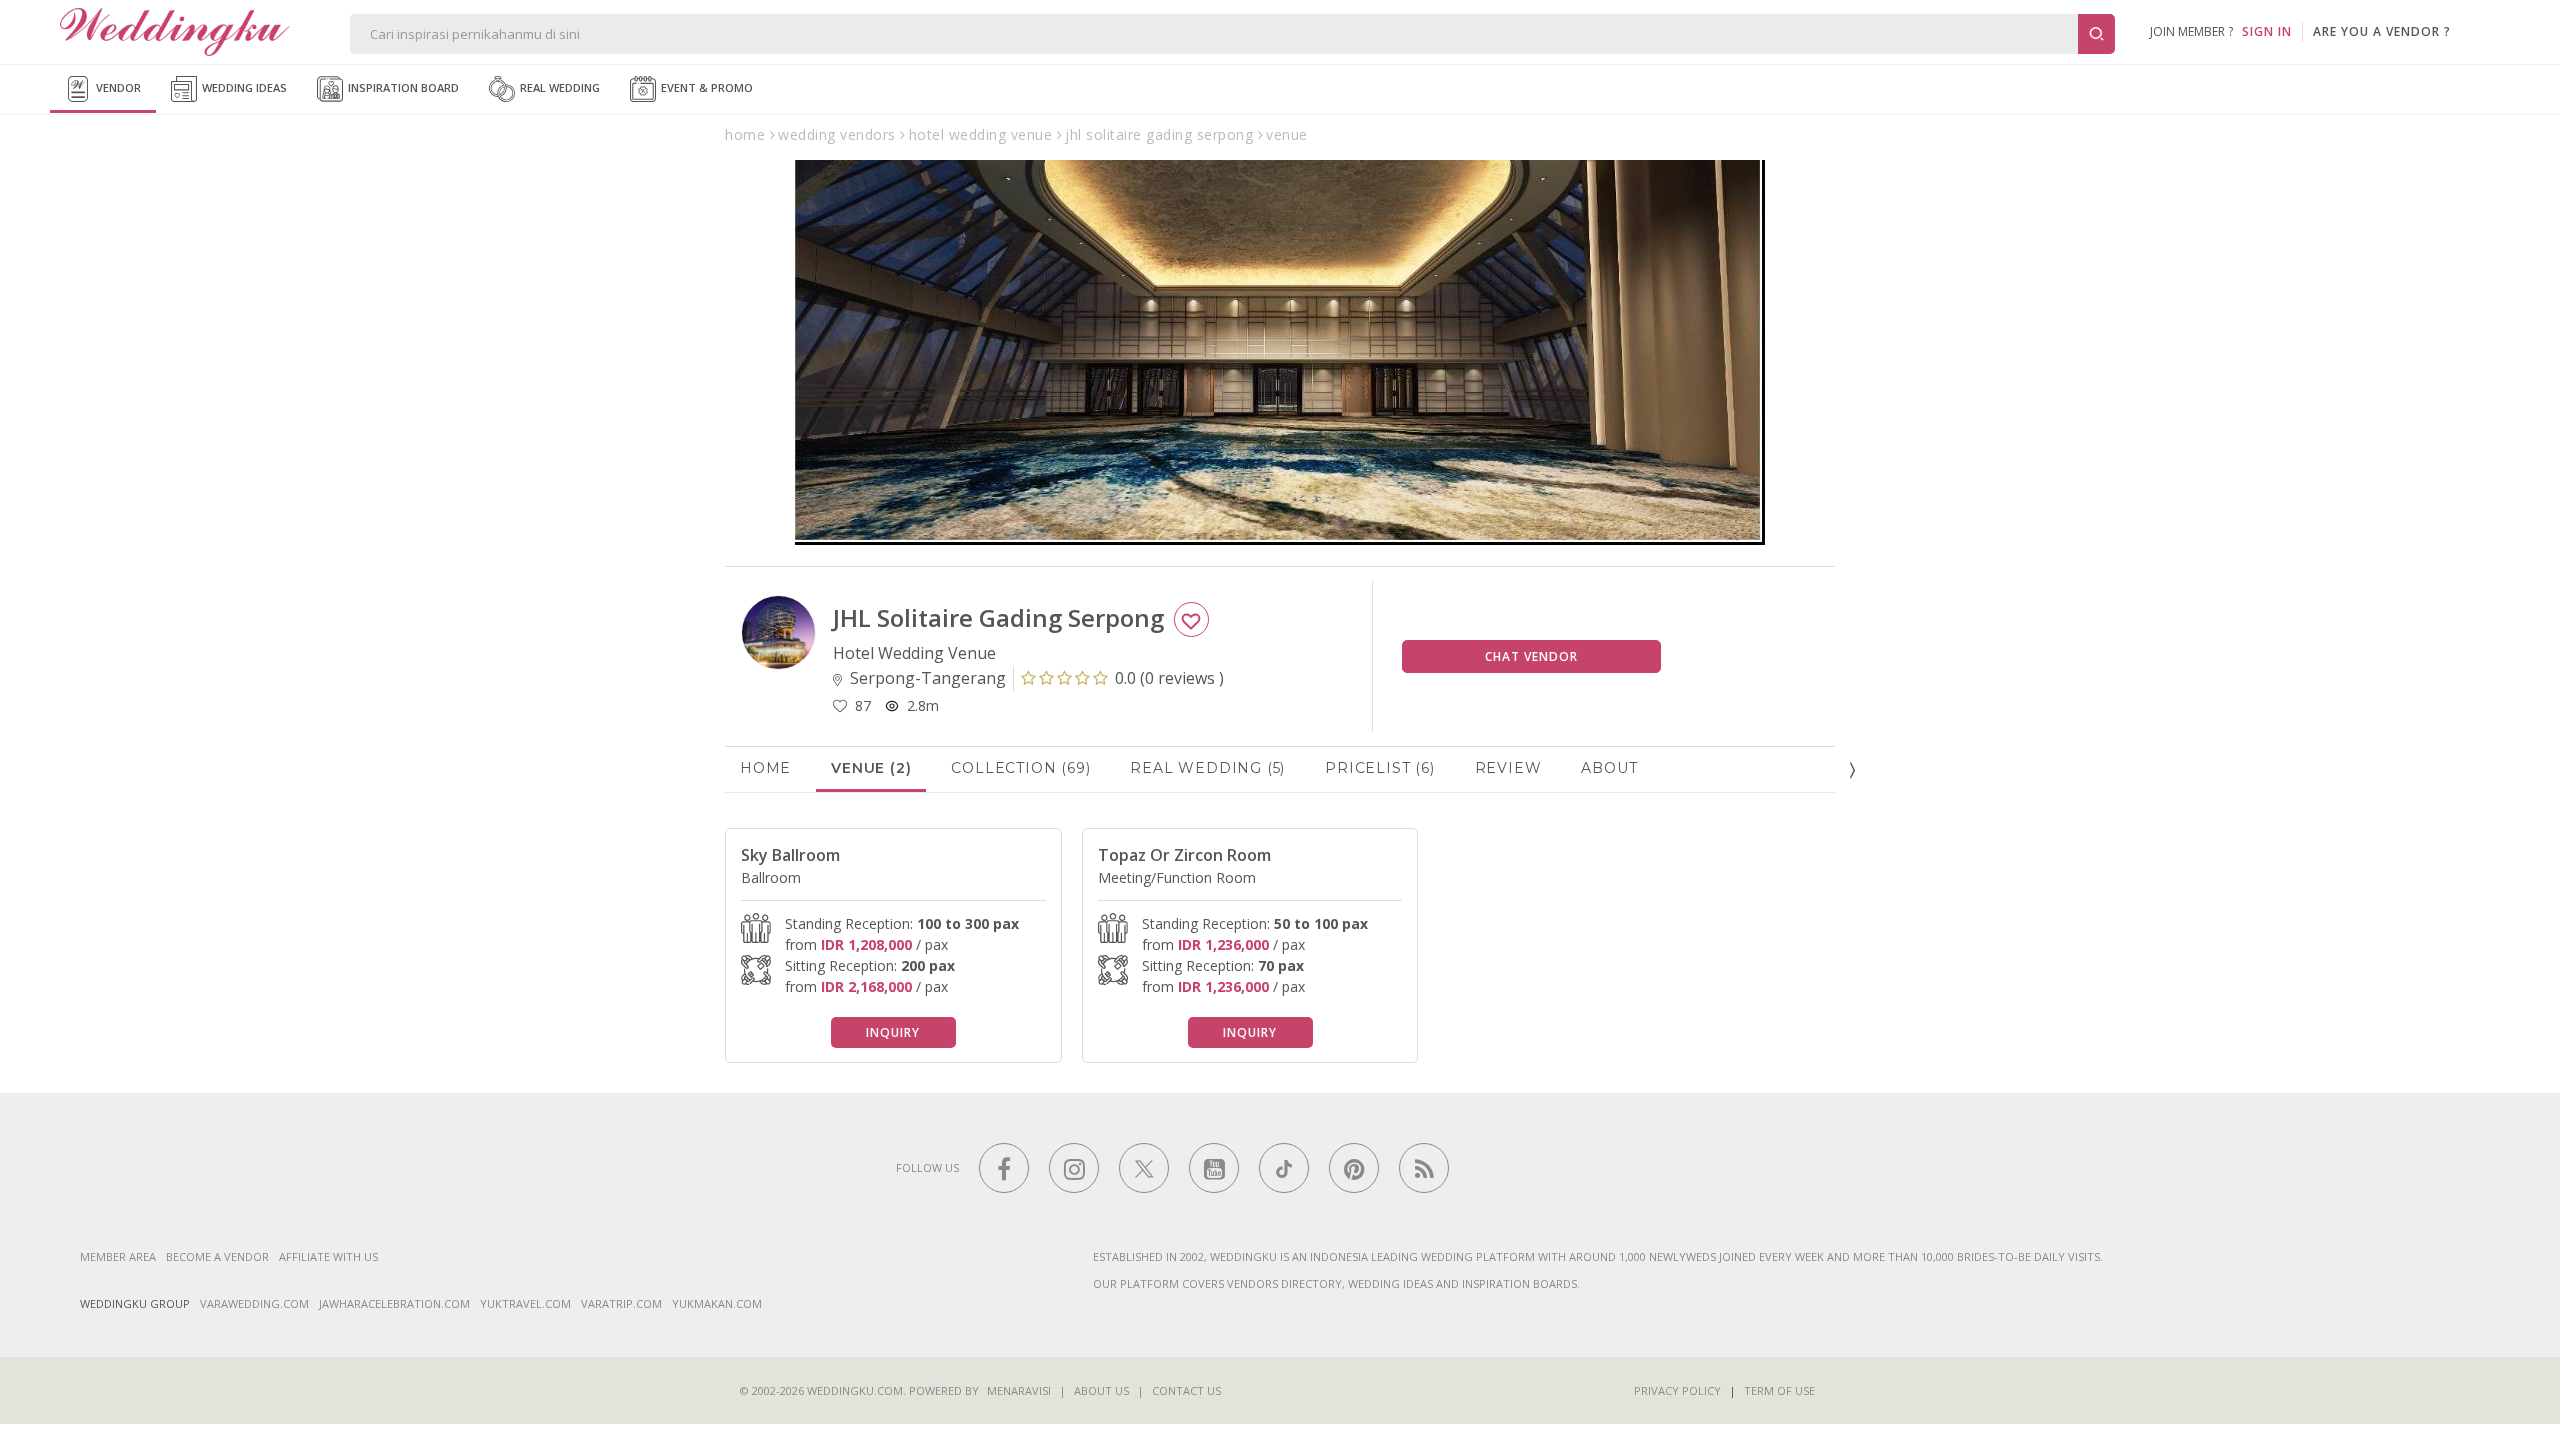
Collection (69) (1020, 768)
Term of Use (1779, 1390)
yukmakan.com (717, 1303)
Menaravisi (1019, 1390)
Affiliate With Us (328, 1256)
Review (1508, 768)
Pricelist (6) (1379, 768)
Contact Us (1186, 1390)
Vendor (117, 87)
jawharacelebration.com (394, 1303)
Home (765, 768)
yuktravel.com (525, 1303)
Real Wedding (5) (1207, 768)
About (1609, 768)
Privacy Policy (1677, 1390)
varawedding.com (254, 1303)
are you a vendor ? (2382, 31)
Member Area (118, 1256)
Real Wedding (558, 87)
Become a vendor (217, 1256)
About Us (1101, 1390)
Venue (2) (871, 768)
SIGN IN (2267, 31)
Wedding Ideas (243, 87)
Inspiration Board (402, 87)
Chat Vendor (1531, 656)
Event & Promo (705, 87)
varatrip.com (621, 1303)
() (1169, 678)
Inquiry (893, 1032)
